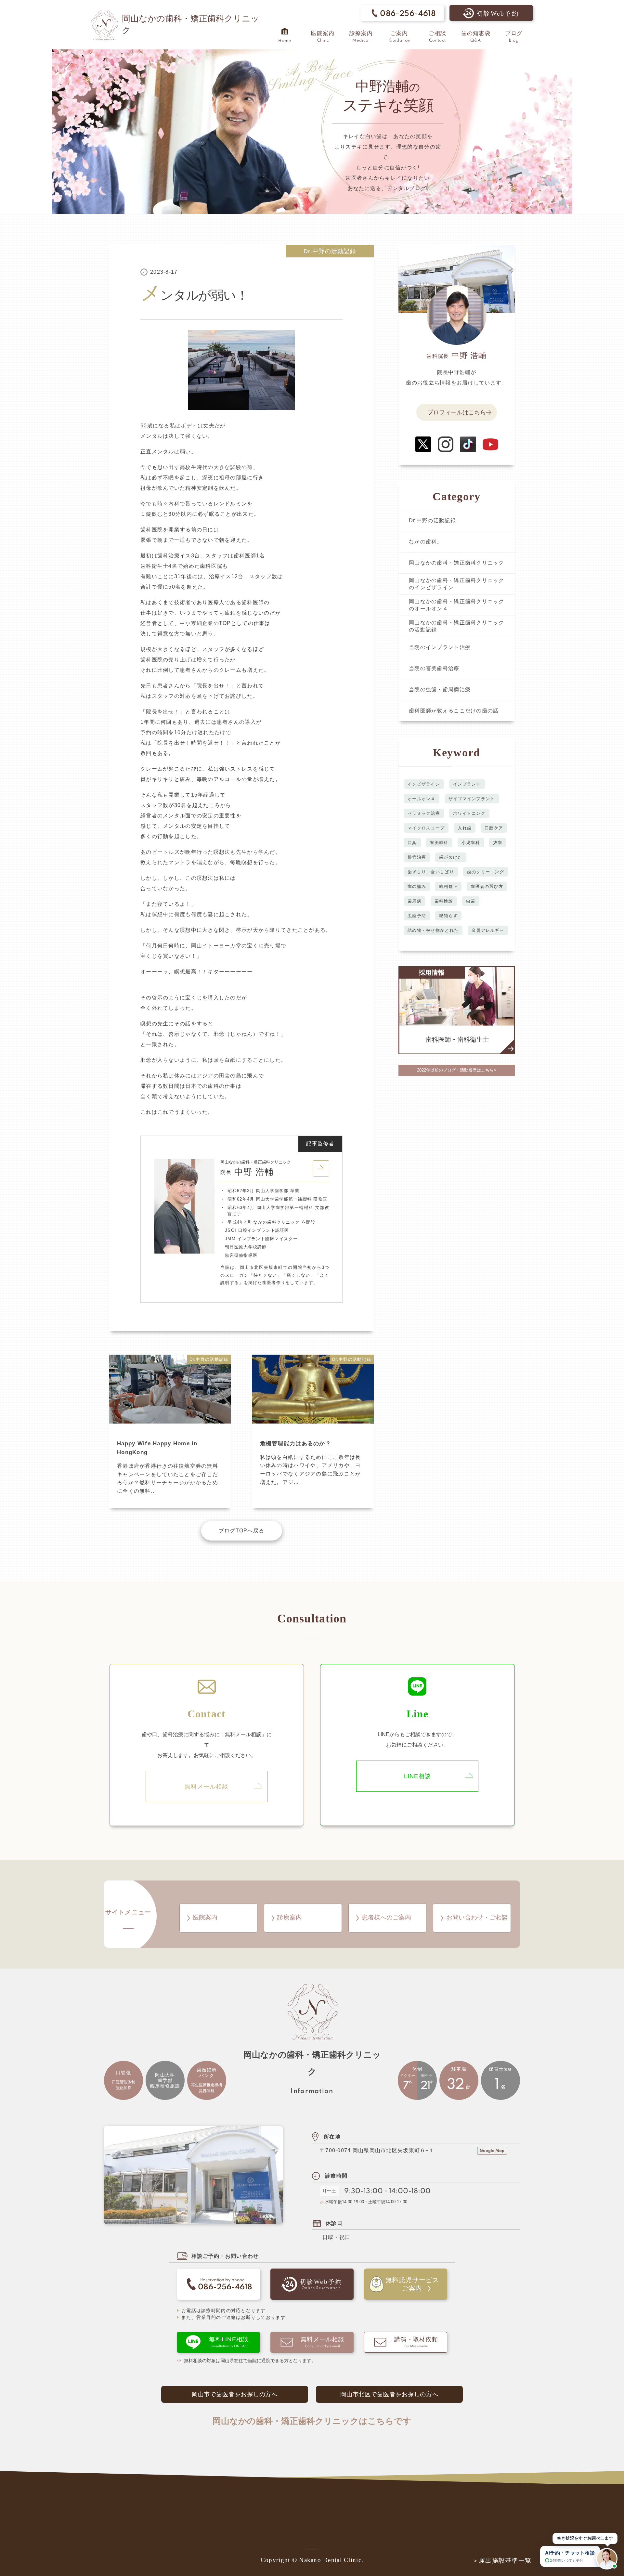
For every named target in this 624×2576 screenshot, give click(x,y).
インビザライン (424, 784)
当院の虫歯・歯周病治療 (440, 690)
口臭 (412, 843)
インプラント (467, 784)
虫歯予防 (417, 916)
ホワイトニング (469, 813)
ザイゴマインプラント (472, 799)
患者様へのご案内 (386, 1917)
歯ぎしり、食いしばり (431, 872)
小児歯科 (471, 843)
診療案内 (290, 1917)
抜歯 (498, 843)
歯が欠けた (451, 857)
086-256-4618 (408, 14)
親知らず (448, 916)
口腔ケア (494, 828)
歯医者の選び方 (487, 886)
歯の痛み (417, 886)
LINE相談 (418, 1776)
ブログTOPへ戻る (242, 1531)
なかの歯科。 (426, 542)
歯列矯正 (448, 886)
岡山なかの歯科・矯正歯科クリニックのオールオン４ (457, 605)
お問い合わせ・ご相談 (477, 1917)
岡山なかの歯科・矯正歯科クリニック (457, 563)
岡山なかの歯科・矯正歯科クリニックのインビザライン (457, 584)
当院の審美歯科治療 (434, 668)
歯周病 (415, 901)
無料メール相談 (207, 1787)
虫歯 (471, 901)
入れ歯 (465, 828)
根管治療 (417, 857)
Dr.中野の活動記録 (330, 251)
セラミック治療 (424, 813)
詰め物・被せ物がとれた (433, 930)
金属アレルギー (488, 930)
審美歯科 (439, 843)
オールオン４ (422, 799)
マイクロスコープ (426, 828)
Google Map (492, 2151)
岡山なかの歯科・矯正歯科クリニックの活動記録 (457, 626)
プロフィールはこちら (457, 412)
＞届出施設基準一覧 (502, 2561)
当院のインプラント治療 (440, 647)
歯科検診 (444, 901)
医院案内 (205, 1917)
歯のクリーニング (486, 872)
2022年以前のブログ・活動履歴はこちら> (457, 1070)
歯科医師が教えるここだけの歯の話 (454, 711)
